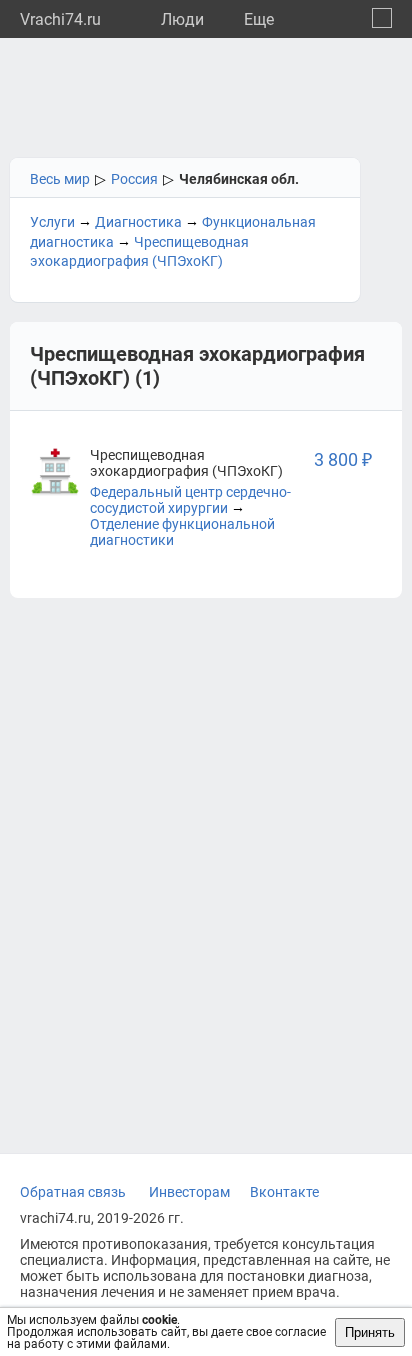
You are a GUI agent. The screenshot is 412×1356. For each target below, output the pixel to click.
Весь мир (60, 179)
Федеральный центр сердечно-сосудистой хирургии (190, 500)
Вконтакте (284, 1192)
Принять (370, 1332)
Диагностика (138, 222)
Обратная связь (73, 1192)
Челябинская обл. (239, 179)
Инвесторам (189, 1192)
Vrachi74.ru (60, 19)
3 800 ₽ (343, 459)
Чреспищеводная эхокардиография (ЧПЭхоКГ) (186, 463)
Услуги (52, 222)
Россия (134, 179)
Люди (182, 19)
